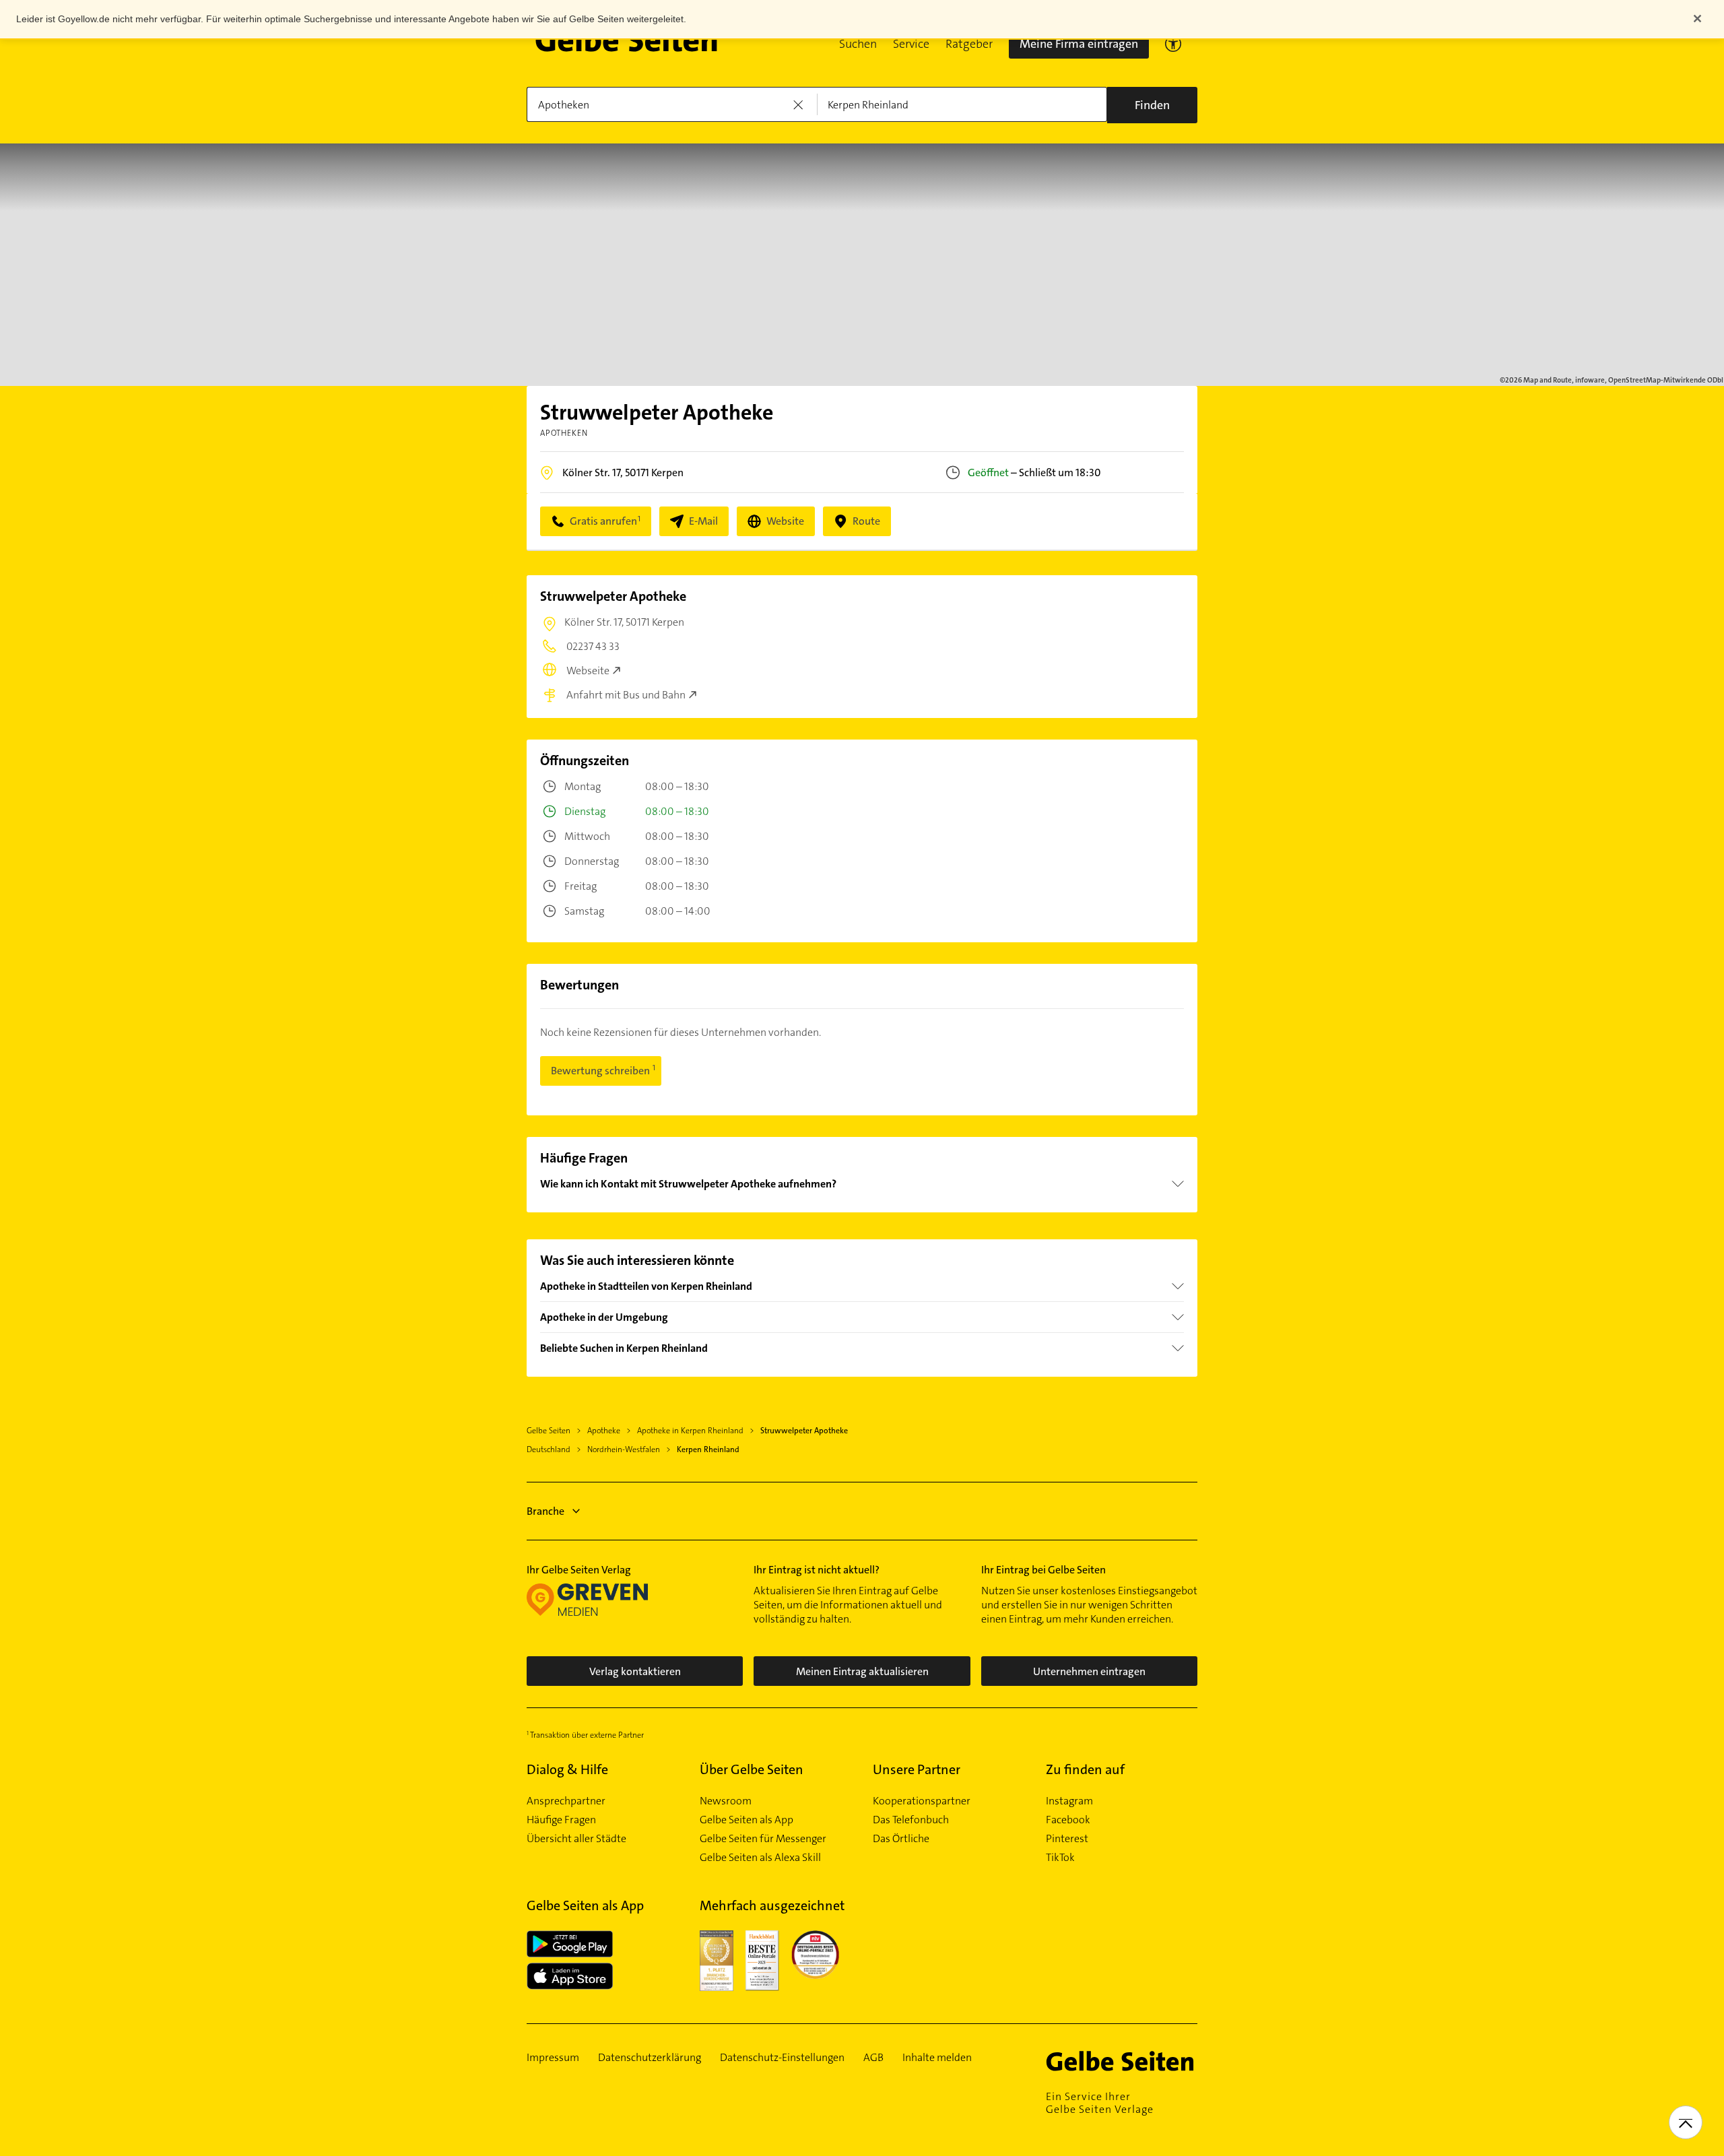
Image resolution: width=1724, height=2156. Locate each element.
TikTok (1060, 1858)
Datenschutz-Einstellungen (782, 2058)
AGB (873, 2058)
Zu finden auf (1085, 1769)
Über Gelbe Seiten (752, 1769)
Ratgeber (969, 44)
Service (911, 44)
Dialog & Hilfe (567, 1769)
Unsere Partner (917, 1769)
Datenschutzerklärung (650, 2058)
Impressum (553, 2058)
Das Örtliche (901, 1839)
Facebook (1068, 1820)
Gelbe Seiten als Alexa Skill (760, 1858)
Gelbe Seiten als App (747, 1820)
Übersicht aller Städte (576, 1839)
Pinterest (1067, 1839)
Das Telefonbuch (911, 1820)
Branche (545, 1511)
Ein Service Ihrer (1100, 2103)
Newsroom (726, 1801)
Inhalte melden (937, 2058)
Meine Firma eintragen (1079, 44)
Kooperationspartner (922, 1801)
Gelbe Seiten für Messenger (763, 1839)
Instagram (1069, 1801)
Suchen (858, 44)
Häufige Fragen (561, 1820)
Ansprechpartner (566, 1801)
